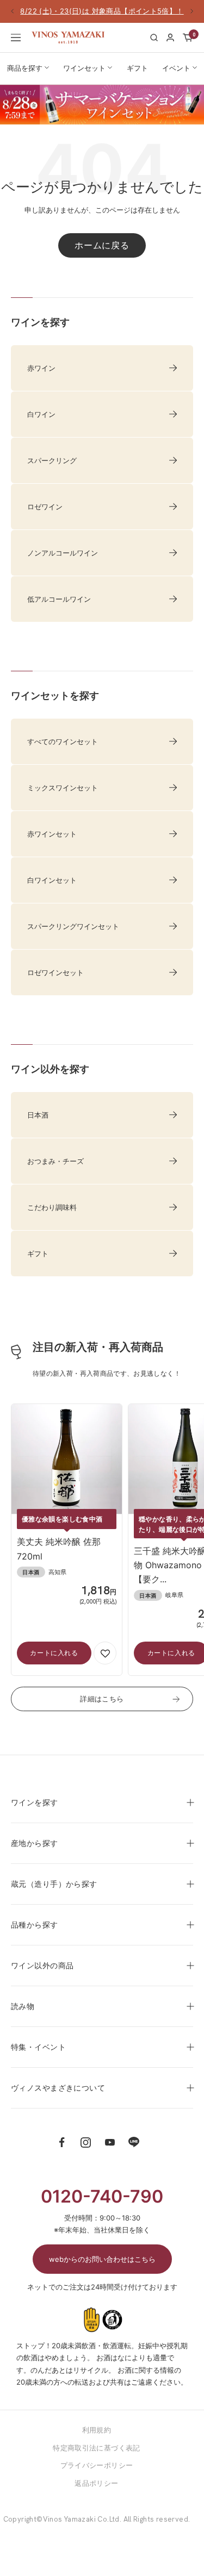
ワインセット (84, 68)
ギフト (137, 68)
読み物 (23, 2006)
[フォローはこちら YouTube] (110, 2142)
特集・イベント (38, 2047)
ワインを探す (35, 1802)
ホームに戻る (102, 245)
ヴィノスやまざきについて (58, 2088)
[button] (105, 1653)
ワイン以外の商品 (42, 1965)
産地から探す (35, 1843)
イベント (176, 68)
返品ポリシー (96, 2483)
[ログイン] (170, 38)
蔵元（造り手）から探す (54, 1884)
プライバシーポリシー (97, 2465)
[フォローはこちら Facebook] (62, 2142)
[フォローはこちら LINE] (134, 2142)
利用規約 (97, 2430)
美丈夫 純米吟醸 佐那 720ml (59, 1549)
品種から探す (35, 1925)
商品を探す (25, 68)
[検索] (154, 38)
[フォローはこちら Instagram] (86, 2142)
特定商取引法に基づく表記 (97, 2448)
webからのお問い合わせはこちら (102, 2259)
